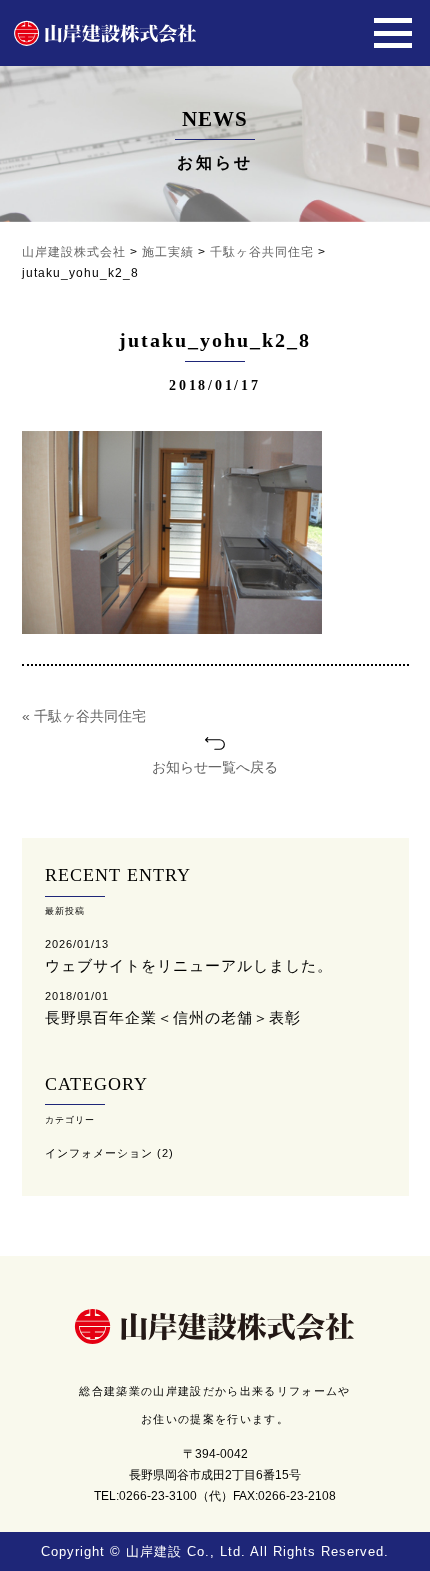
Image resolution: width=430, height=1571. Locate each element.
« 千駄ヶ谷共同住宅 (84, 716)
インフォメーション (99, 1153)
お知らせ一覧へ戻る (215, 767)
